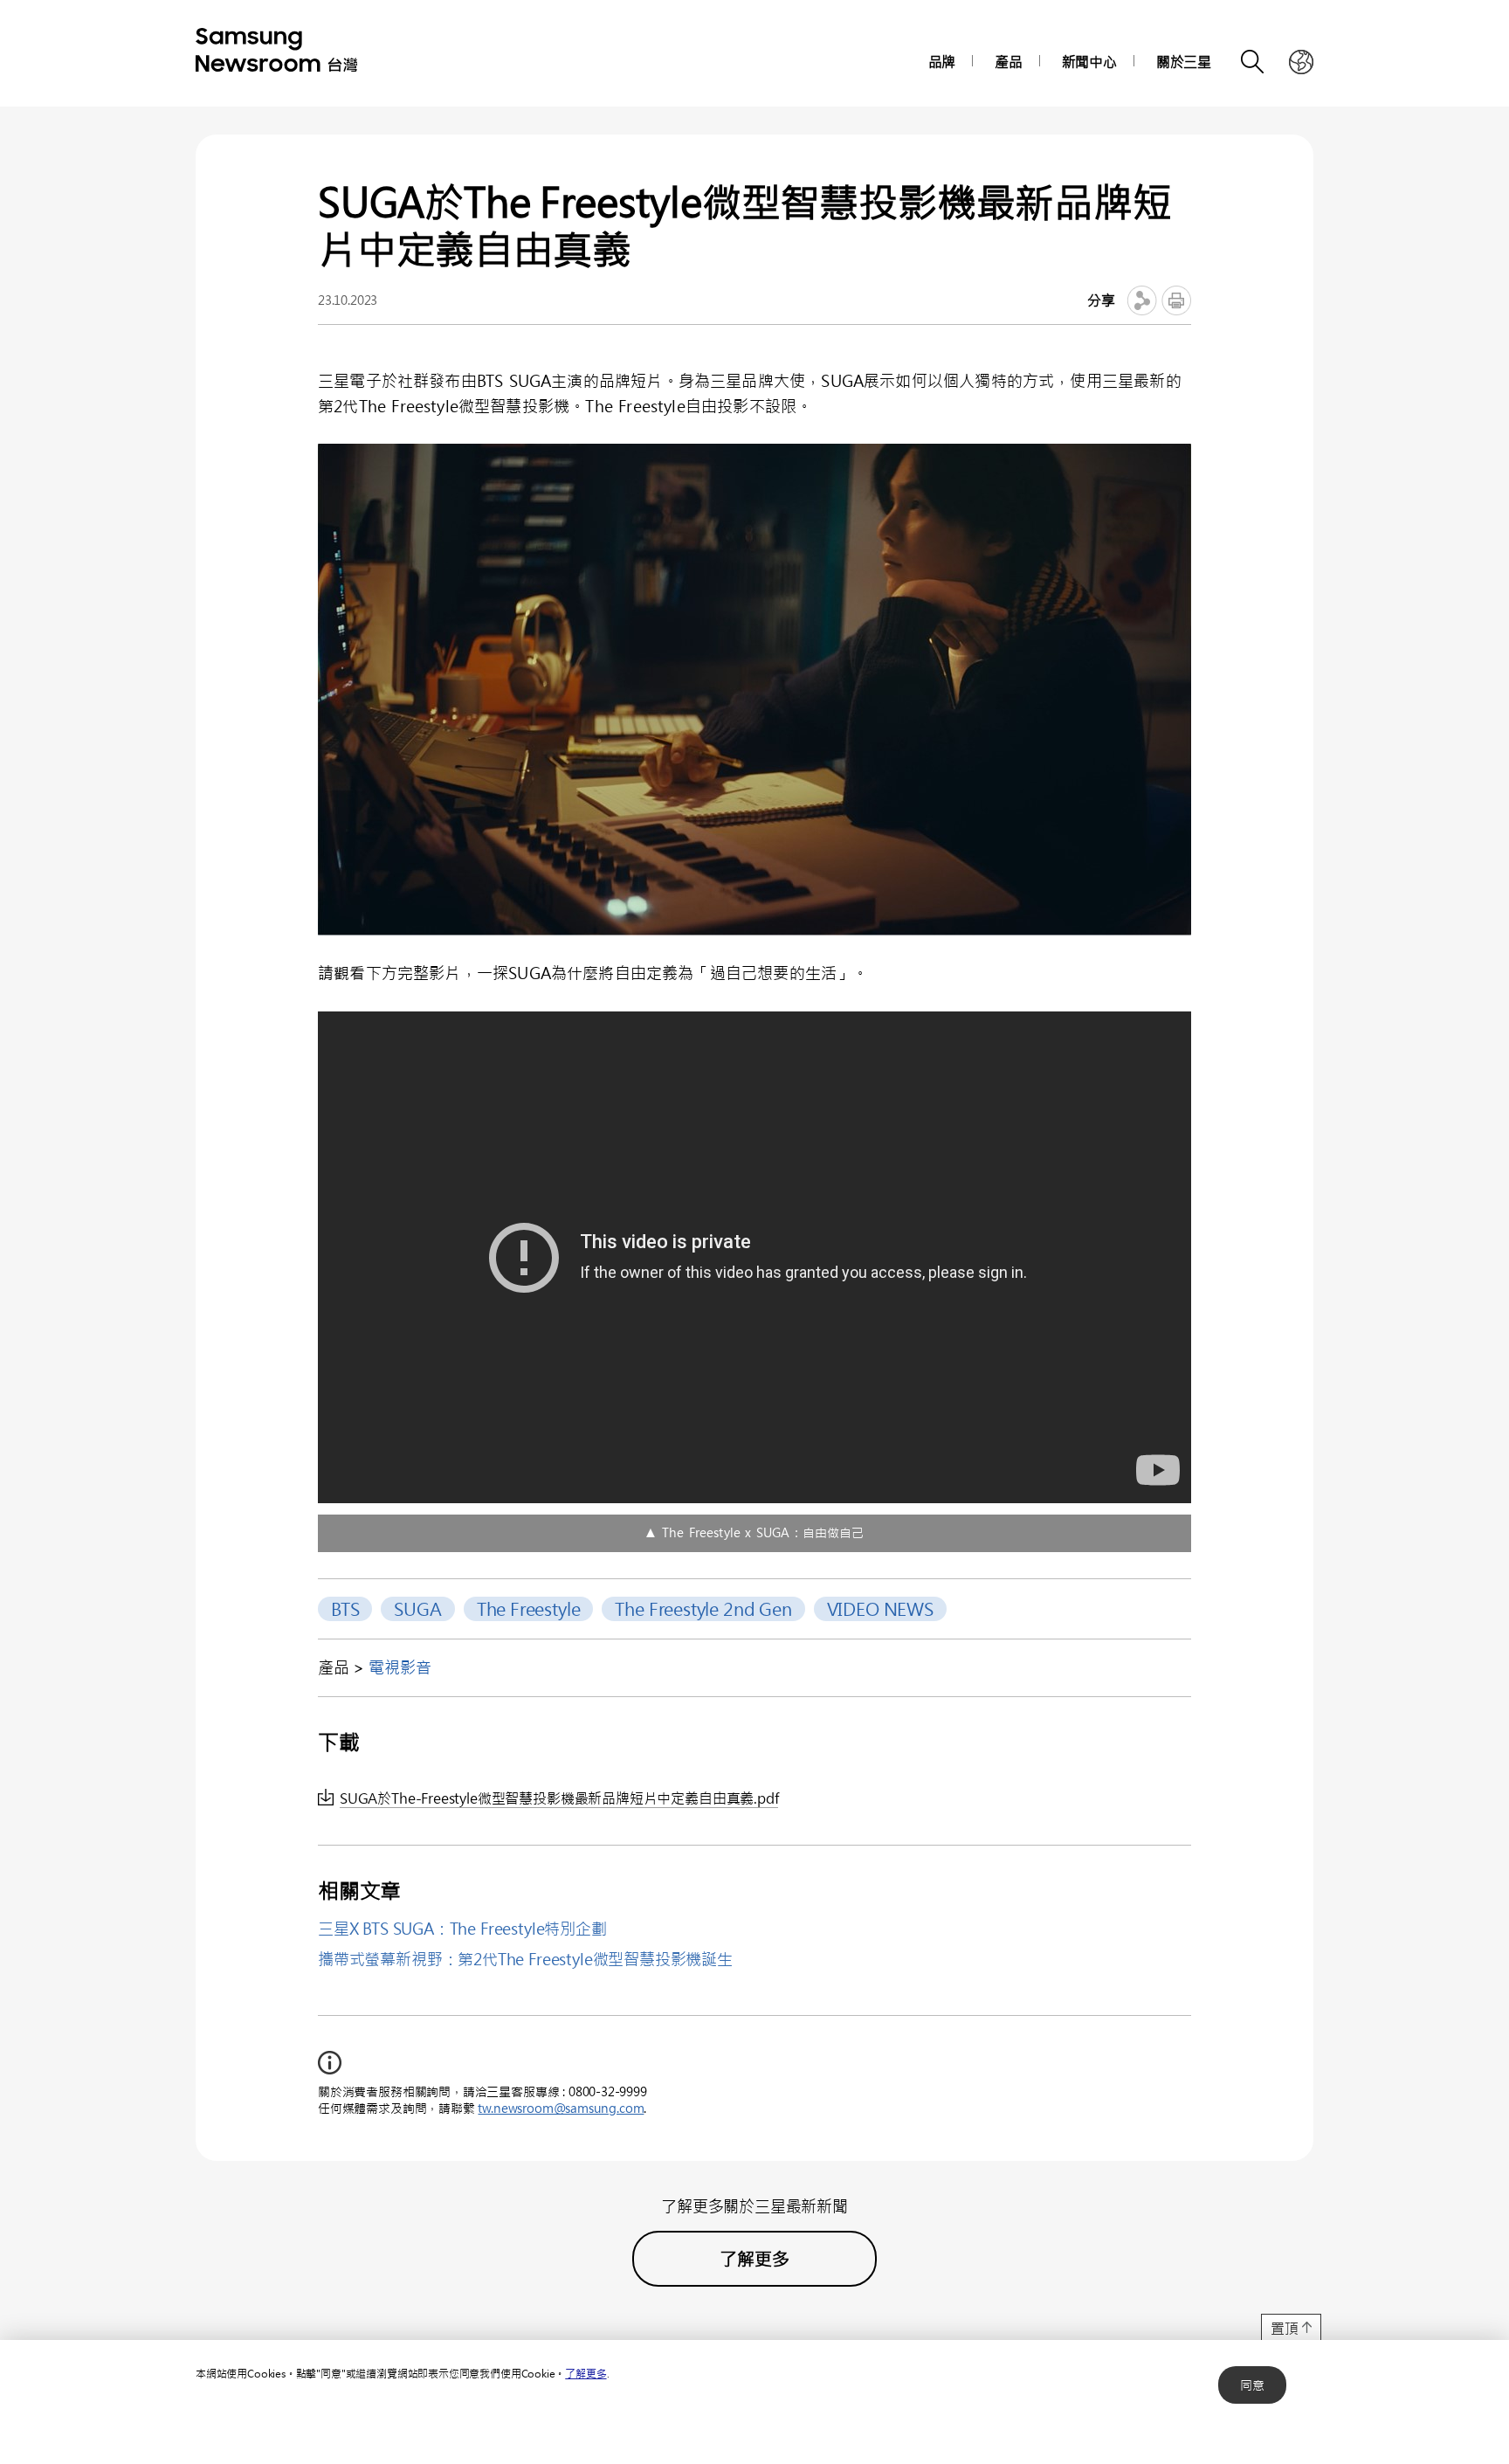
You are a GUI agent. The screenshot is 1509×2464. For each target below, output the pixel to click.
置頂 (1285, 2328)
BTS (345, 1608)
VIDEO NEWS (880, 1608)
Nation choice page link (1301, 62)
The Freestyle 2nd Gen (703, 1608)
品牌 (942, 62)
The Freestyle (529, 1608)
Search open (1253, 62)
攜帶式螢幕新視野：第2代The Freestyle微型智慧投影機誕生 (525, 1959)
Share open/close (1142, 300)
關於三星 (1184, 62)
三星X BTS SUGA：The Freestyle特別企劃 (462, 1929)
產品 (1009, 62)
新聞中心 (1089, 62)
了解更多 (586, 2373)
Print (1176, 300)
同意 (1252, 2385)
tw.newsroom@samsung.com (561, 2108)
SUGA (417, 1608)
